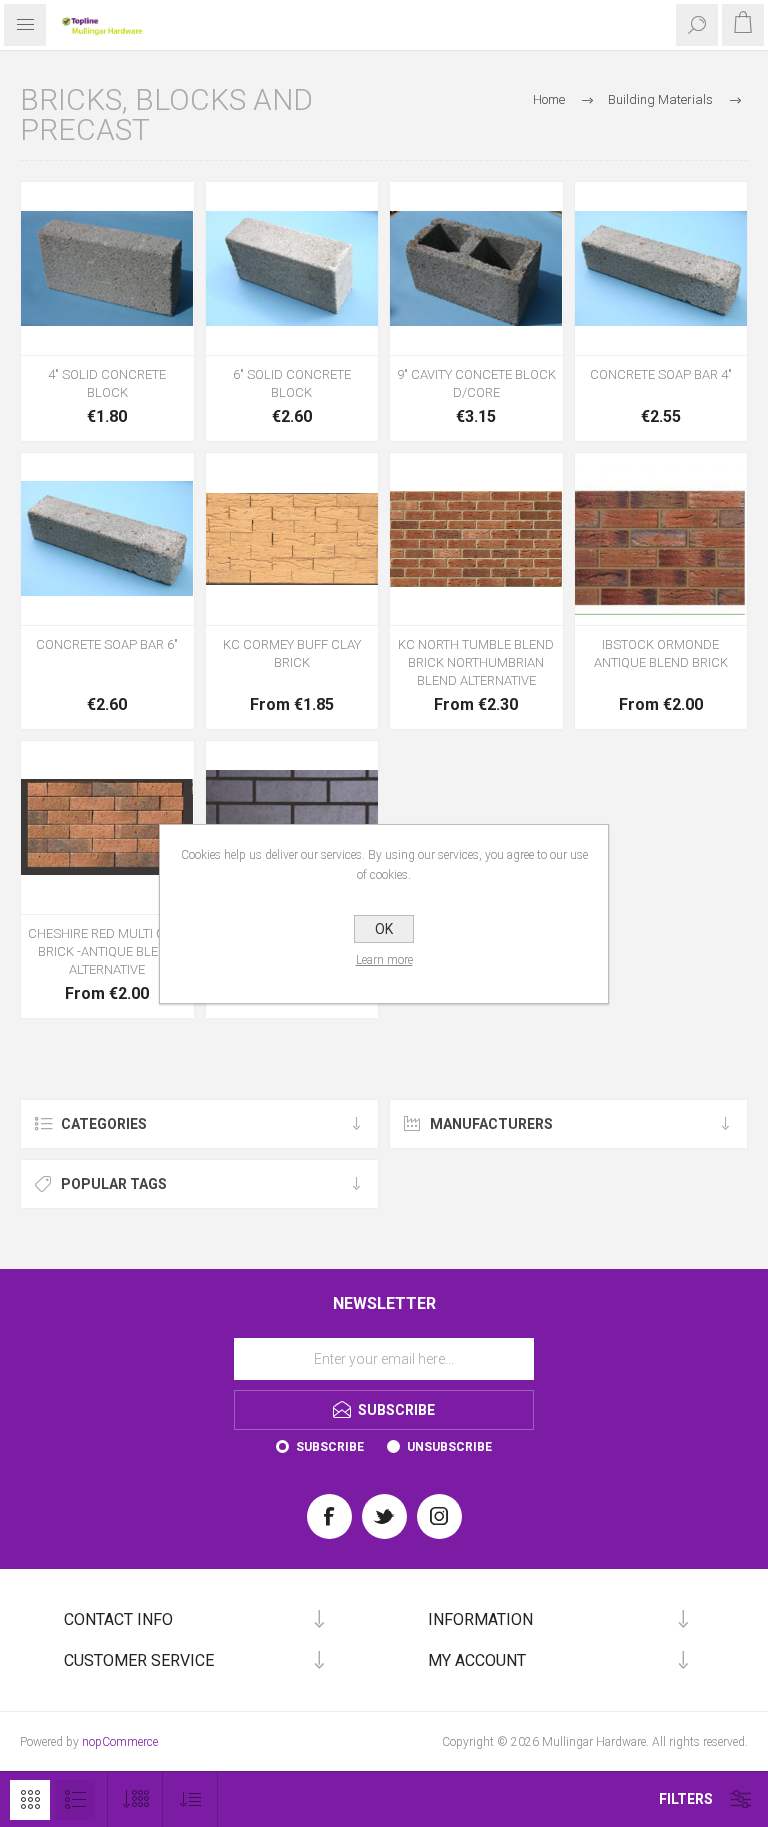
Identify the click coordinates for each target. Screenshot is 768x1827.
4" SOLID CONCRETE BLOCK (107, 383)
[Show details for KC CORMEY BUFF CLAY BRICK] (292, 539)
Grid (30, 1800)
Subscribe (330, 1447)
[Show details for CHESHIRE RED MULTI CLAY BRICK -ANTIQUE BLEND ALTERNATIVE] (107, 827)
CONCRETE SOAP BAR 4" (661, 374)
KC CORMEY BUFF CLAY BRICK (292, 653)
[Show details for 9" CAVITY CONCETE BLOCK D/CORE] (476, 268)
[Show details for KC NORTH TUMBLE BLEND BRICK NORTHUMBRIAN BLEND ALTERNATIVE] (476, 539)
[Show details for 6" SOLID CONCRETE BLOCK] (292, 268)
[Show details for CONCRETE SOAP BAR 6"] (107, 539)
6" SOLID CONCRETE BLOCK (292, 383)
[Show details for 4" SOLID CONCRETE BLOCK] (107, 268)
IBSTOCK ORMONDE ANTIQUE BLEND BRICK (661, 653)
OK (384, 929)
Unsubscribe (449, 1447)
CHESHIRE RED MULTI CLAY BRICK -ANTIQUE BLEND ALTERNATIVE (107, 951)
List (75, 1800)
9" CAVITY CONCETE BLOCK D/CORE (476, 383)
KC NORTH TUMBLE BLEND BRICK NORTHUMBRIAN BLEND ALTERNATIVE (476, 662)
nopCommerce (120, 1742)
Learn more (384, 960)
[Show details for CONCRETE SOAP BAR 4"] (661, 268)
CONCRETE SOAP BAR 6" (107, 644)
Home (549, 99)
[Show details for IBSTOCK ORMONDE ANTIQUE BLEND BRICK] (661, 539)
